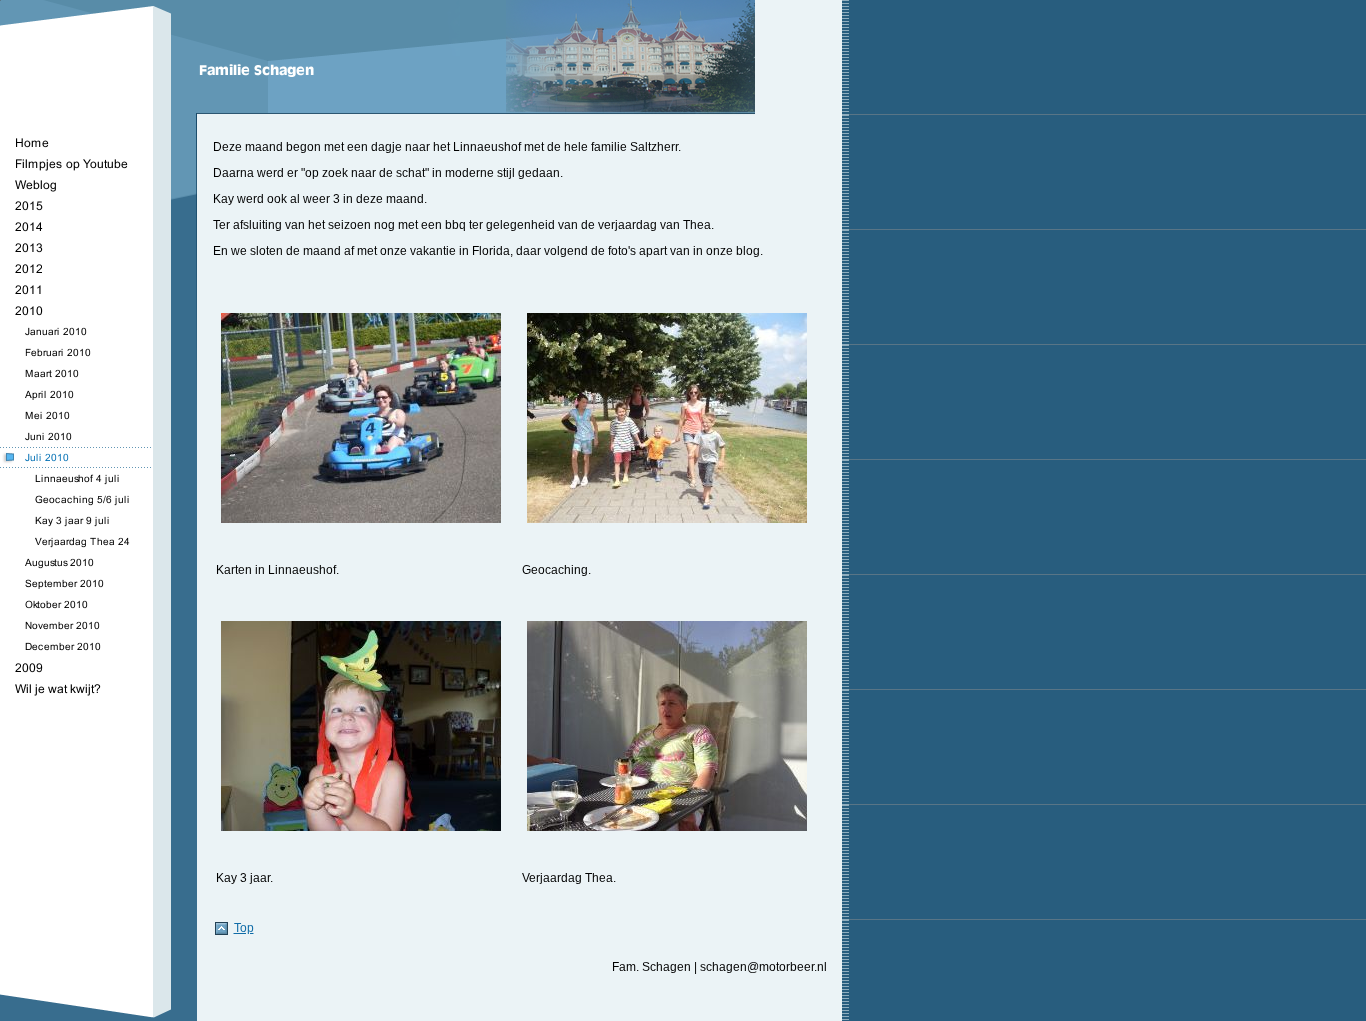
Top (244, 928)
